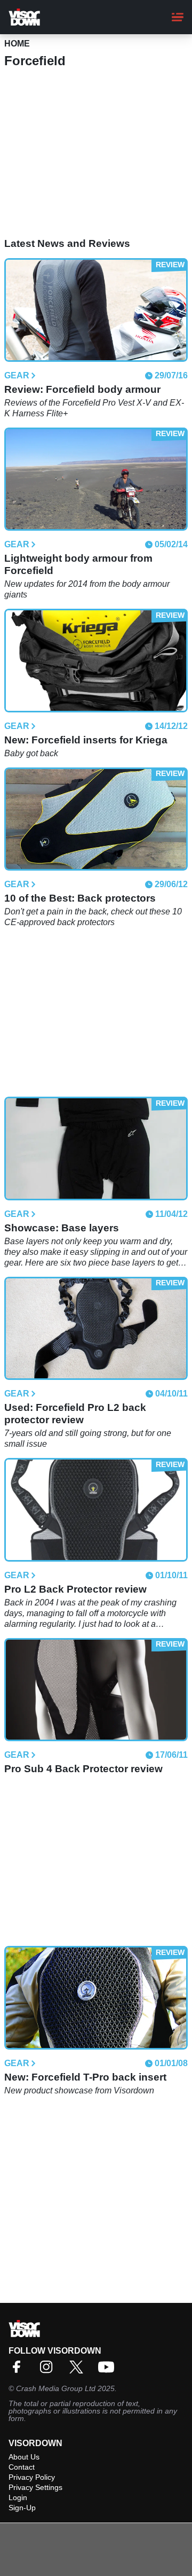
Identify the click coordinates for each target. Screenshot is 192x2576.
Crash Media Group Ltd (56, 2388)
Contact (22, 2467)
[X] (79, 2371)
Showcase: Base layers (62, 1228)
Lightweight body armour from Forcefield (78, 564)
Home (17, 44)
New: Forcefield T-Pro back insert (85, 2077)
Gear (17, 376)
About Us (24, 2457)
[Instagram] (49, 2371)
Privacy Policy (32, 2477)
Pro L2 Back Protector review (75, 1589)
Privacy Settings (35, 2487)
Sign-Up (22, 2508)
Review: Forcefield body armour (82, 389)
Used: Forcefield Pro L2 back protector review (75, 1414)
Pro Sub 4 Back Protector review (83, 1769)
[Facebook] (19, 2371)
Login (18, 2497)
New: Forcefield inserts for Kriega (86, 740)
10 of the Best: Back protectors (80, 898)
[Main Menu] (178, 17)
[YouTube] (109, 2371)
